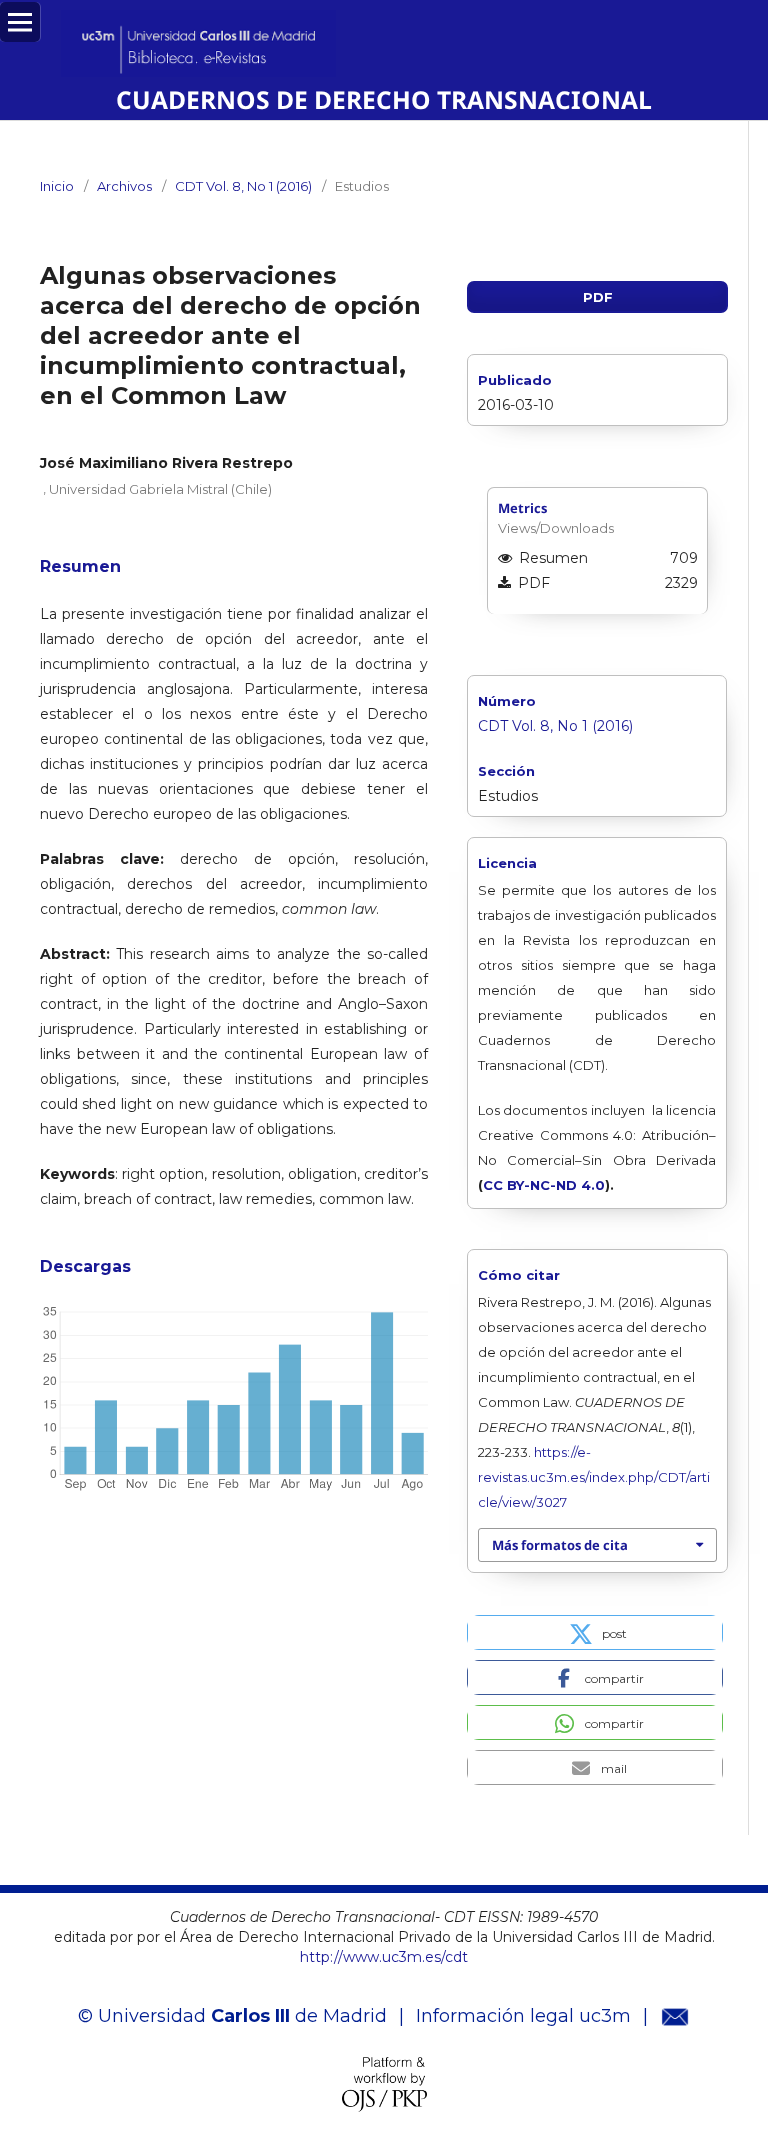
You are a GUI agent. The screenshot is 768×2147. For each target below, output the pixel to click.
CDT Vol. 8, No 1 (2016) (243, 186)
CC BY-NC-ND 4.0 (544, 1185)
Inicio (57, 186)
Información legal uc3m (523, 2016)
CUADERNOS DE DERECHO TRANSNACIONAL (384, 99)
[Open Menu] (20, 22)
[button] (595, 1632)
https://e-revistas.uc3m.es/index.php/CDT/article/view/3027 (594, 1477)
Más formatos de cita (560, 1545)
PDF (598, 297)
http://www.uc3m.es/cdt (384, 1957)
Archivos (124, 186)
